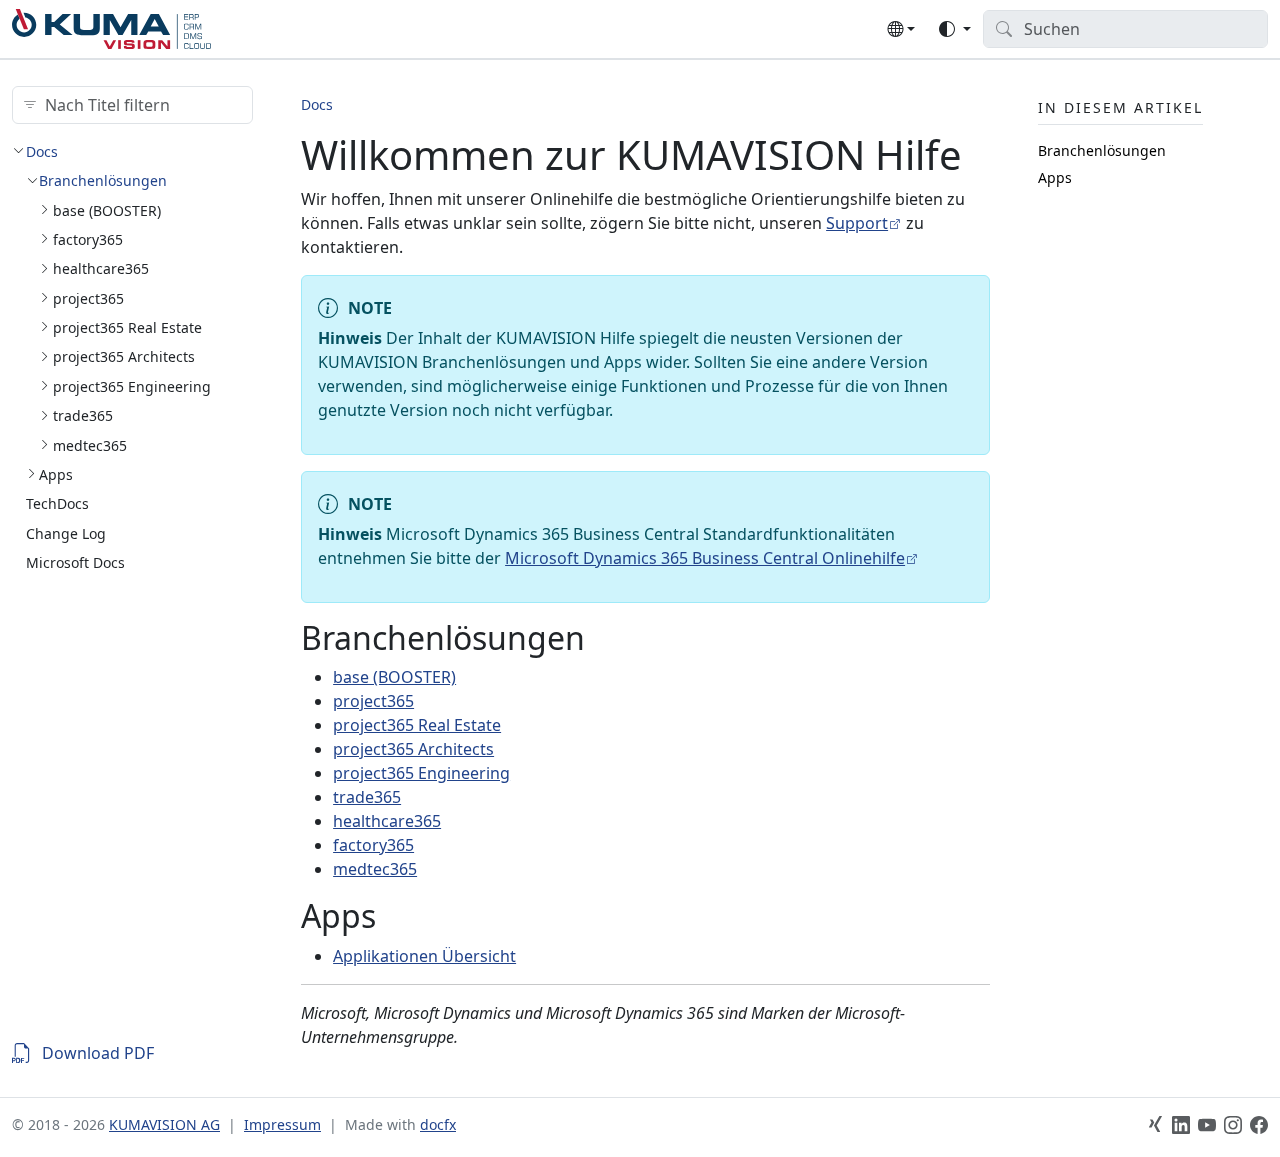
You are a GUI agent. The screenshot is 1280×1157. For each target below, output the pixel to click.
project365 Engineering (132, 385)
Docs (42, 150)
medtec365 (90, 444)
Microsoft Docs (75, 561)
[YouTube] (1207, 1125)
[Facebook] (1259, 1125)
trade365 (83, 415)
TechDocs (57, 503)
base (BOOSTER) (107, 209)
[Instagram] (1233, 1125)
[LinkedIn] (1181, 1125)
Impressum (282, 1124)
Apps (56, 473)
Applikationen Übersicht (424, 956)
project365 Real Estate (127, 326)
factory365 (88, 238)
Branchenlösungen (103, 179)
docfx (438, 1124)
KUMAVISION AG (164, 1124)
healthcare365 (101, 268)
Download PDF (98, 1053)
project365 (88, 297)
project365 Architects (124, 356)
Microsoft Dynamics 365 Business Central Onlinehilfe (705, 558)
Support (857, 223)
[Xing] (1155, 1125)
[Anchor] (607, 637)
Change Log (66, 532)
